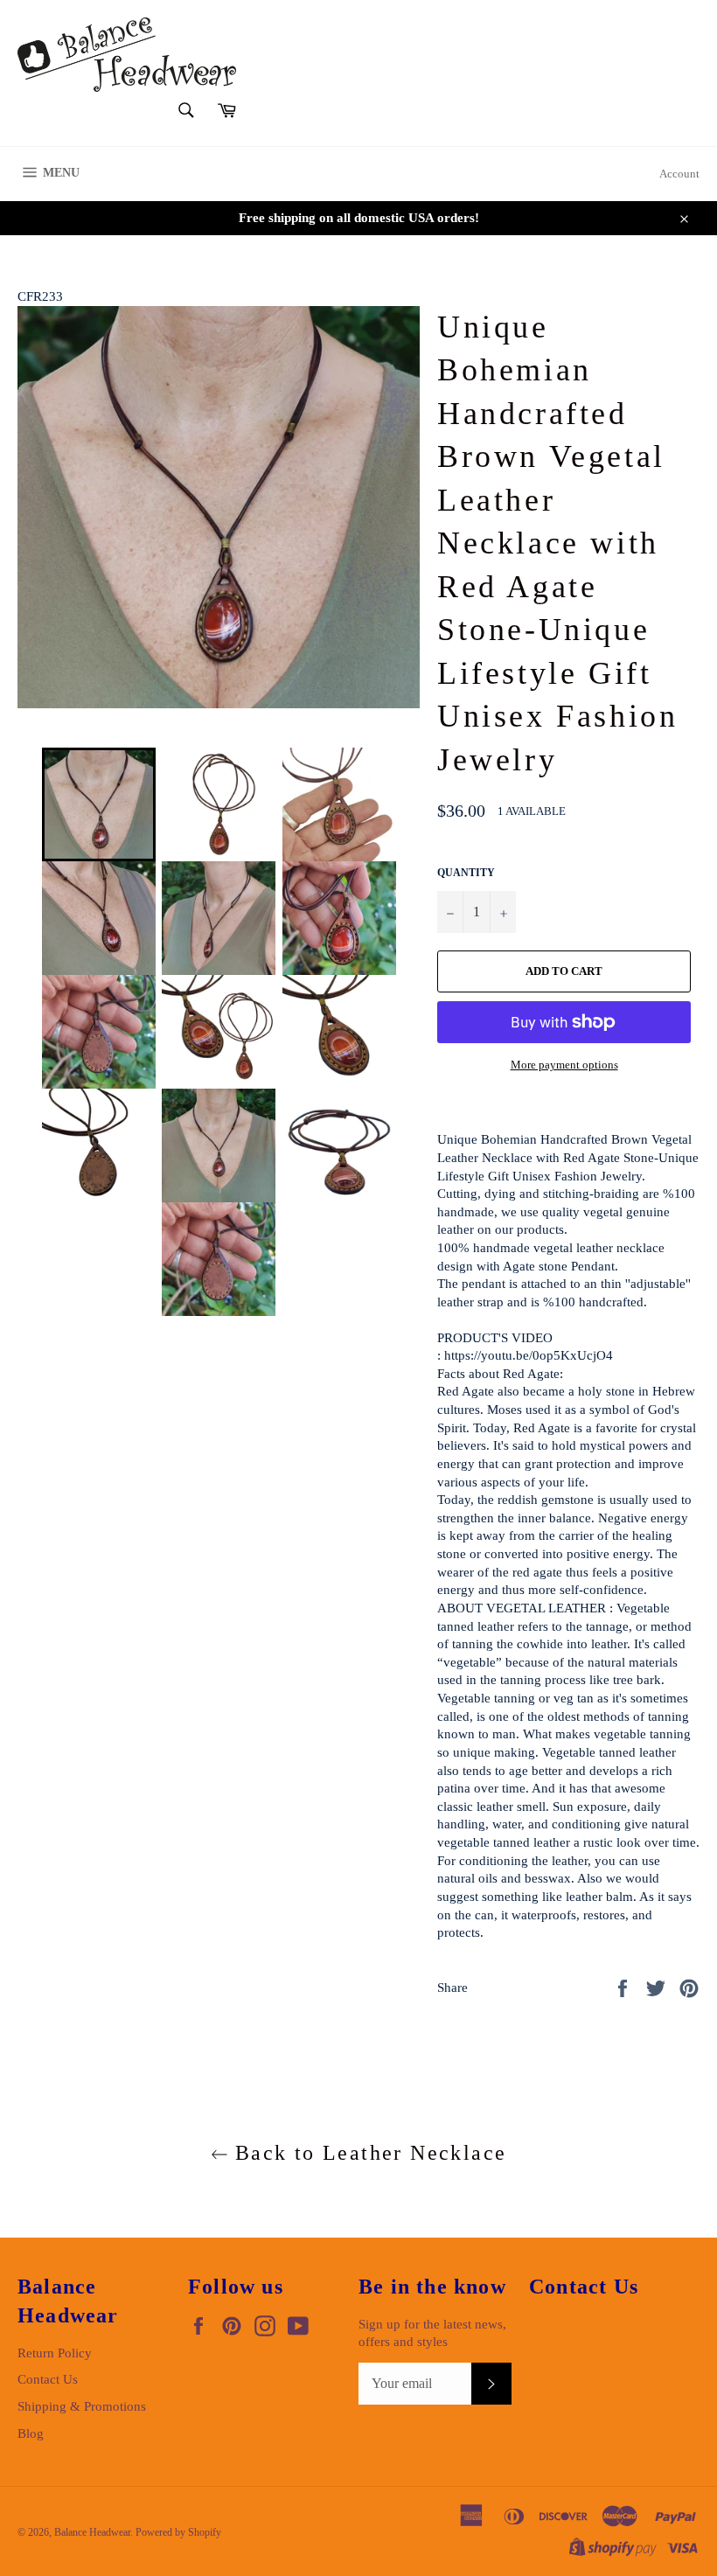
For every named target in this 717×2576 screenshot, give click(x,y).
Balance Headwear (92, 2532)
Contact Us (48, 2379)
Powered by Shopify (178, 2532)
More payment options (564, 1065)
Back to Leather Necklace (368, 2153)
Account (679, 174)
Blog (31, 2433)
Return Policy (55, 2353)
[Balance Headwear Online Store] (127, 55)
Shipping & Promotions (82, 2406)
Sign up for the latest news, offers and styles (432, 2333)
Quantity (466, 873)
